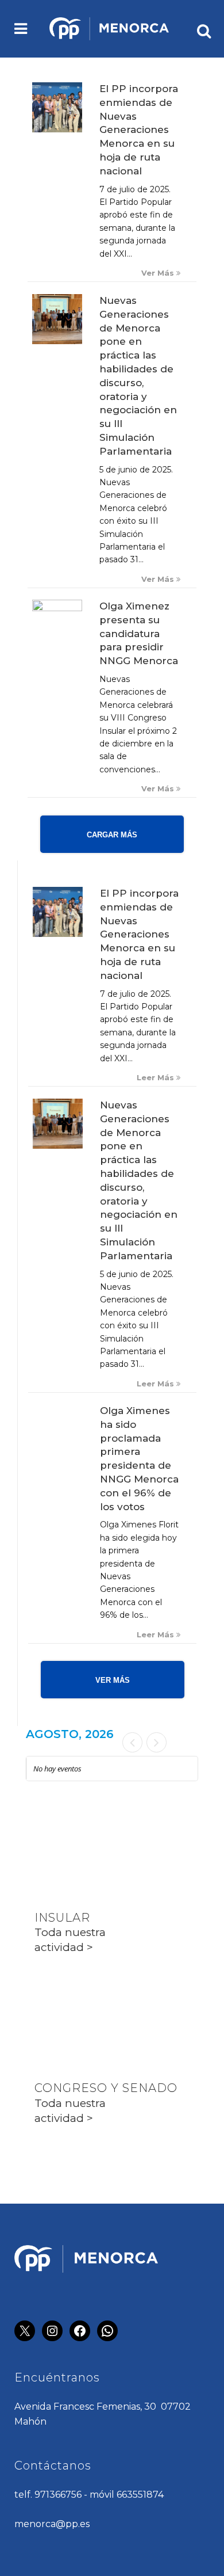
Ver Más (159, 273)
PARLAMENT (74, 2003)
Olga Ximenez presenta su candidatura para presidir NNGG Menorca (139, 633)
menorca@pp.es (52, 2524)
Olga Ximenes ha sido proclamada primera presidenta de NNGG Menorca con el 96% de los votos (139, 1459)
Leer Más (157, 1078)
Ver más (113, 1680)
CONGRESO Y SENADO (106, 2088)
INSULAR (62, 1918)
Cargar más (112, 835)
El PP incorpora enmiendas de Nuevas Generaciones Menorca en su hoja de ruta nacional (139, 130)
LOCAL (56, 1832)
